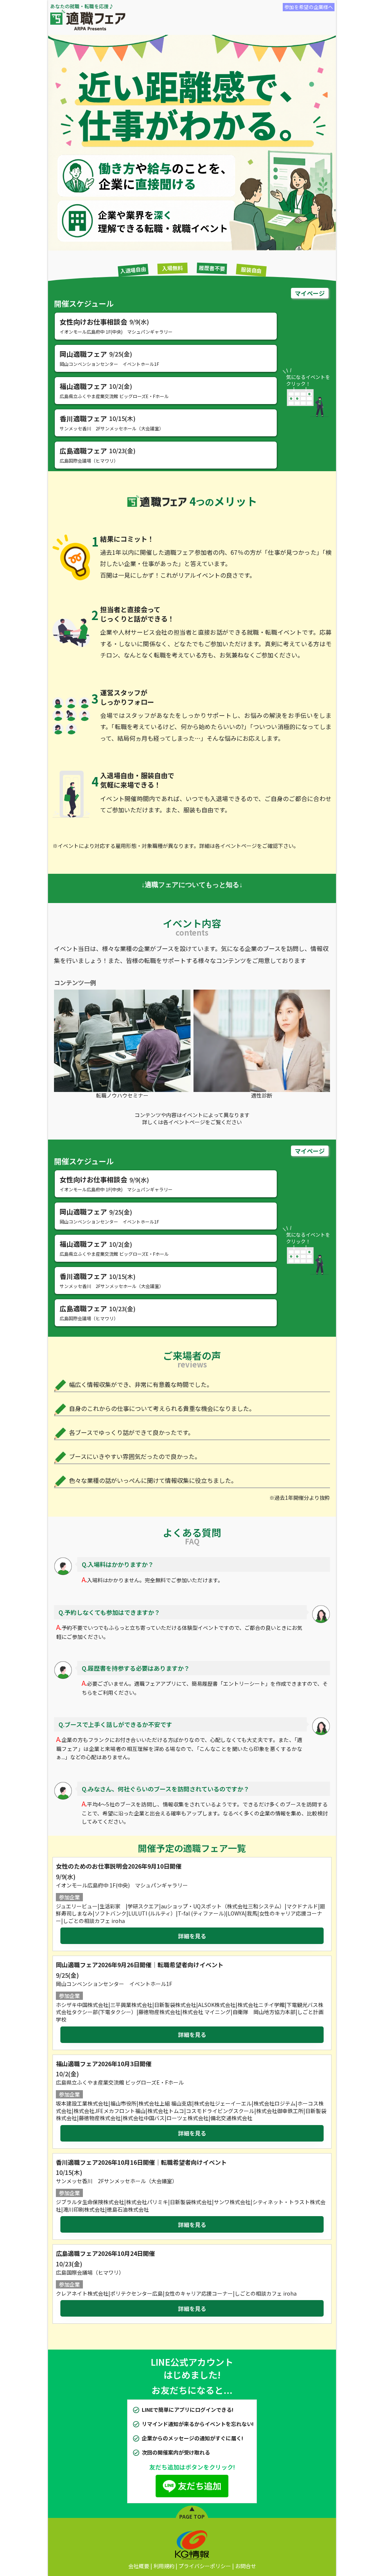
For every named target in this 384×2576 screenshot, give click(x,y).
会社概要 (139, 2566)
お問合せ (246, 2566)
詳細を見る (192, 1936)
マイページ (310, 293)
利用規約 (164, 2566)
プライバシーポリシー (205, 2566)
